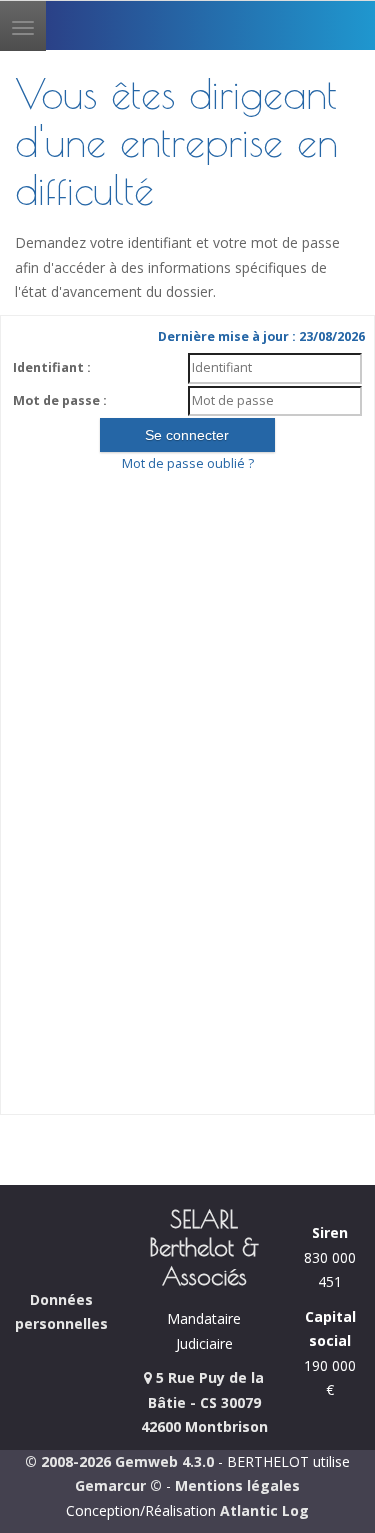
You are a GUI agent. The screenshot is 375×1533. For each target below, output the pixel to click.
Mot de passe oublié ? (188, 463)
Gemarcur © (118, 1485)
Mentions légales (237, 1485)
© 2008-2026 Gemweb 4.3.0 (119, 1461)
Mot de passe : (60, 400)
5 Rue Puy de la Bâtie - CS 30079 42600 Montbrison (204, 1402)
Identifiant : (52, 367)
